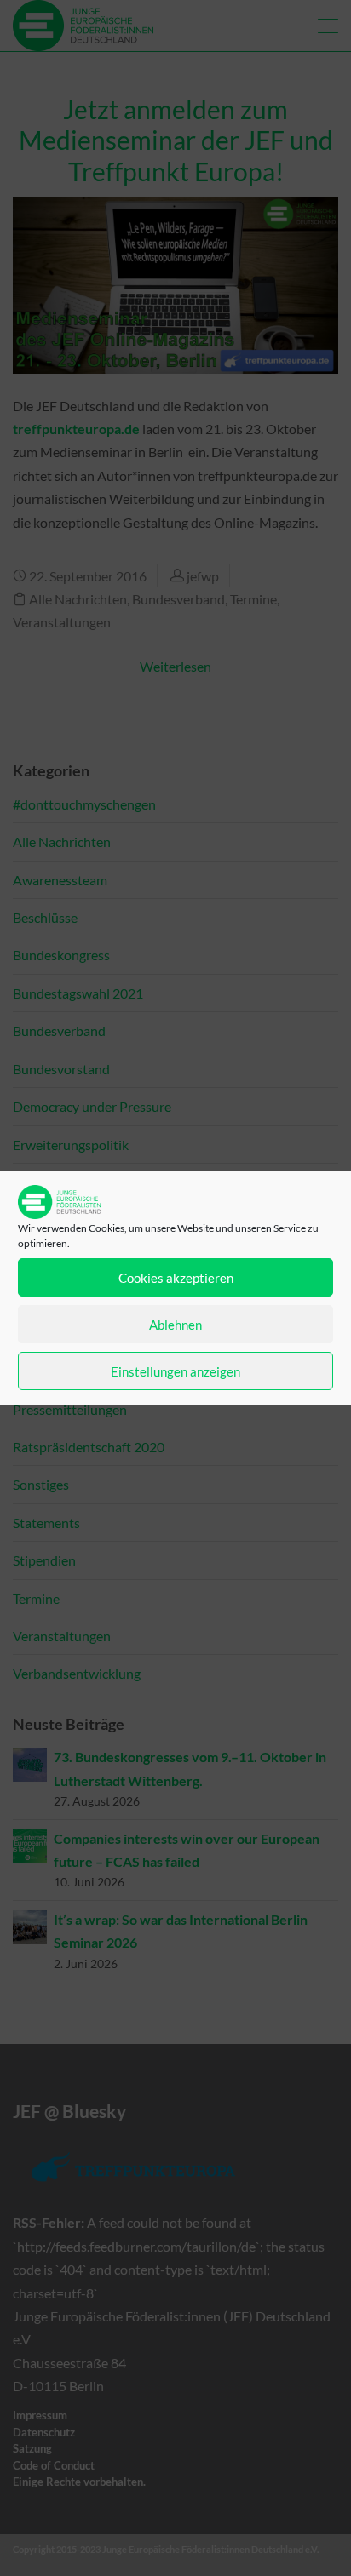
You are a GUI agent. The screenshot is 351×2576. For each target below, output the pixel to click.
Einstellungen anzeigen (175, 1371)
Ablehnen (175, 1325)
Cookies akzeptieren (176, 1278)
